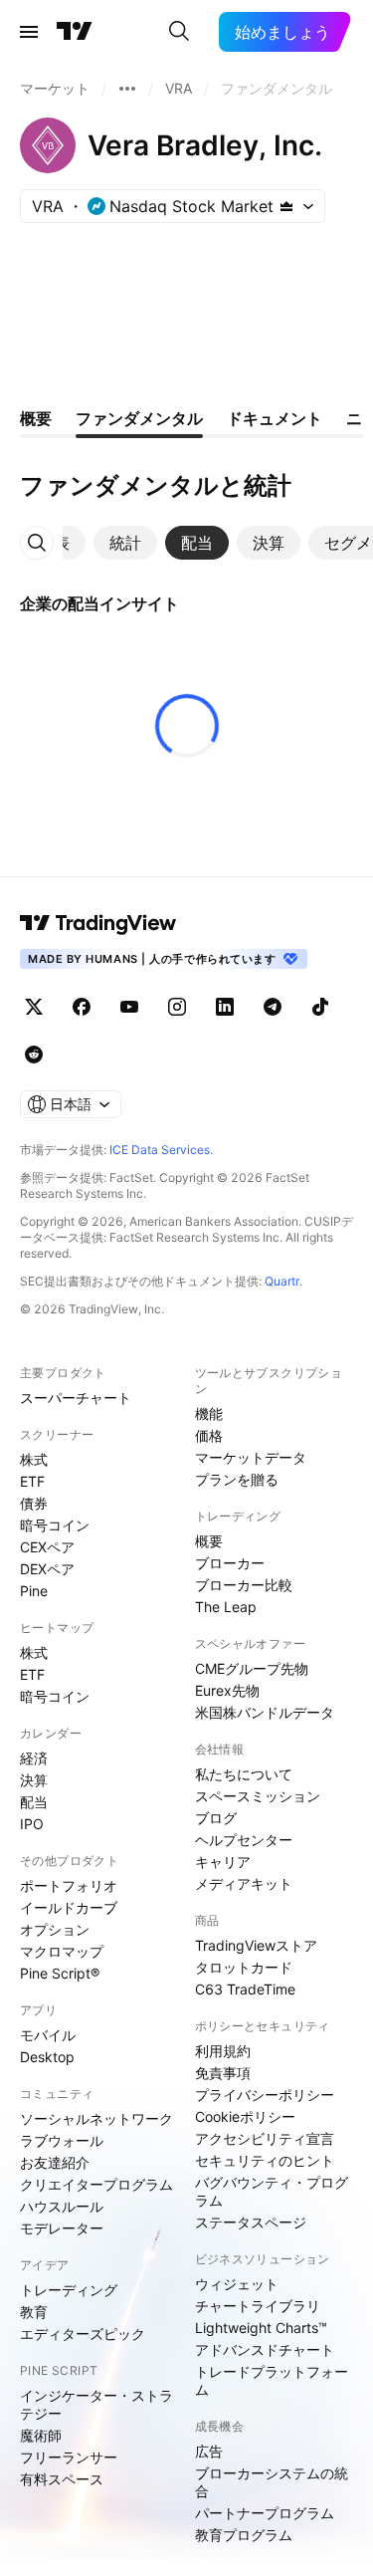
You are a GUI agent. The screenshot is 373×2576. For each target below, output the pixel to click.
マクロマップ (62, 1951)
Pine (34, 1591)
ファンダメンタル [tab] (139, 418)
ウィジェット (237, 2284)
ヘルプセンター (244, 1840)
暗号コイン (55, 1525)
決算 (34, 1780)
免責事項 (223, 2073)
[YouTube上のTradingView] (129, 1007)
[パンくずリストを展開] (127, 89)
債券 (34, 1503)
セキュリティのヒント (265, 2160)
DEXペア (47, 1569)
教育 (34, 2312)
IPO (32, 1824)
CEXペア (47, 1547)
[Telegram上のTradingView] (273, 1007)
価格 (209, 1435)
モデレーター (62, 2228)
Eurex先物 (227, 1690)
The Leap (226, 1607)
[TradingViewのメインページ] (75, 32)
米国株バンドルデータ (265, 1712)
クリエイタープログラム (96, 2184)
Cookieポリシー (245, 2116)
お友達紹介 (55, 2162)
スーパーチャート (76, 1398)
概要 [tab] (36, 418)
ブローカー (230, 1563)
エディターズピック (83, 2334)
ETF (32, 1481)
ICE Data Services (160, 1150)
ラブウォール (62, 2140)
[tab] (125, 543)
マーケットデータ (251, 1457)
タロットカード (244, 1967)
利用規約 (223, 2051)
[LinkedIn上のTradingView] (225, 1007)
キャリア (223, 1862)
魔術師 (41, 2435)
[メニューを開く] (29, 32)
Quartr (282, 1281)
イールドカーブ (69, 1907)
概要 (209, 1541)
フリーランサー (69, 2457)
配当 (34, 1802)
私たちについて (244, 1774)
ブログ (216, 1818)
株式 (34, 1459)
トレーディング (69, 2290)
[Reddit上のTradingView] (34, 1054)
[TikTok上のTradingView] (320, 1007)
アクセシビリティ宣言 (265, 2138)
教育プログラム (244, 2535)
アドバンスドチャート (265, 2349)
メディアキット (244, 1883)
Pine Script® (60, 1973)
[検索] (179, 32)
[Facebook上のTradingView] (82, 1007)
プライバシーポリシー (265, 2095)
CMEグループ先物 (252, 1668)
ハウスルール (62, 2206)
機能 (209, 1413)
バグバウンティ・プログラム (272, 2191)
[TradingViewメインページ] (98, 923)
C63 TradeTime (245, 1989)
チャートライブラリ (258, 2306)
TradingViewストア (256, 1945)
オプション (55, 1929)
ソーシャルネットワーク (96, 2118)
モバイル (48, 2035)
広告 (209, 2451)
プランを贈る (237, 1479)
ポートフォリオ (69, 1885)
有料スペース (62, 2479)
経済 (34, 1758)
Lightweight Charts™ (261, 2328)
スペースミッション (258, 1796)
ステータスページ (251, 2222)
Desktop (47, 2057)
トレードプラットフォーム (272, 2380)
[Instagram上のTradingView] (177, 1007)
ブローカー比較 (244, 1585)
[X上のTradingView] (34, 1007)
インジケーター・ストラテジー (96, 2404)
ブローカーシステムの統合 (272, 2482)
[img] (286, 206)
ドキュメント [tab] (275, 418)
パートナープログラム (265, 2513)
